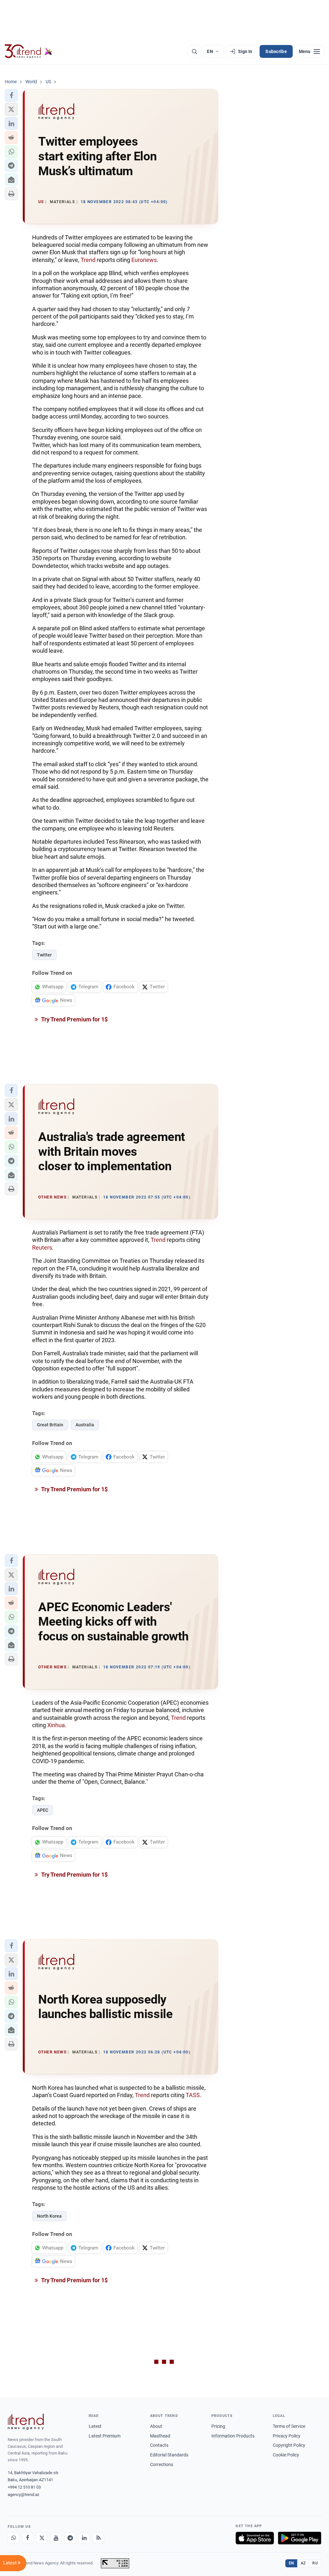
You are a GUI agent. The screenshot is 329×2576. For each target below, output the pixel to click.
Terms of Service (289, 2426)
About (156, 2426)
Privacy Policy (287, 2436)
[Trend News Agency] (26, 2422)
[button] (11, 95)
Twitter (44, 955)
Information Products (233, 2436)
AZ (303, 2563)
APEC (43, 1810)
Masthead (160, 2436)
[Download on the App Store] (255, 2538)
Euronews (144, 260)
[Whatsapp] (13, 2538)
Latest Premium (105, 2436)
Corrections (162, 2464)
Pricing (218, 2426)
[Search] (194, 51)
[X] (42, 2538)
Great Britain (50, 1425)
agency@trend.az (23, 2495)
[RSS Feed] (98, 2538)
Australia (85, 1425)
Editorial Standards (169, 2455)
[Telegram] (70, 2538)
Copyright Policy (289, 2445)
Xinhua (56, 1725)
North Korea (49, 2216)
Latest (95, 2426)
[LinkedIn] (84, 2538)
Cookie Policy (286, 2455)
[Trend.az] (29, 51)
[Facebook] (28, 2538)
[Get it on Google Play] (300, 2538)
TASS (193, 2095)
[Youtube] (56, 2538)
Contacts (159, 2445)
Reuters (42, 1248)
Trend (88, 260)
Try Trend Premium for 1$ (74, 1019)
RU (315, 2563)
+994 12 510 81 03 (24, 2487)
